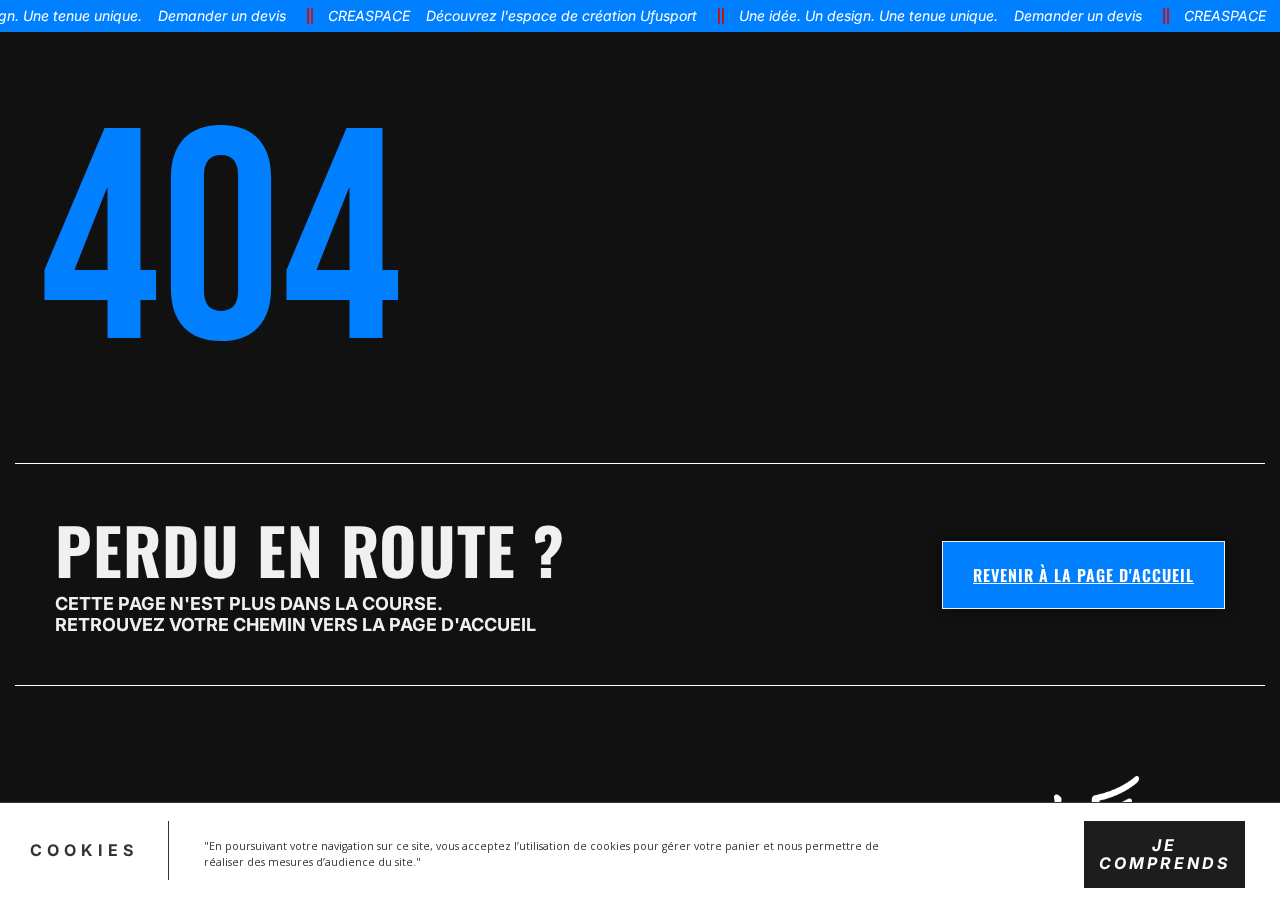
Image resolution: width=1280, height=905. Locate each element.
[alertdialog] (640, 16)
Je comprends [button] (1164, 853)
